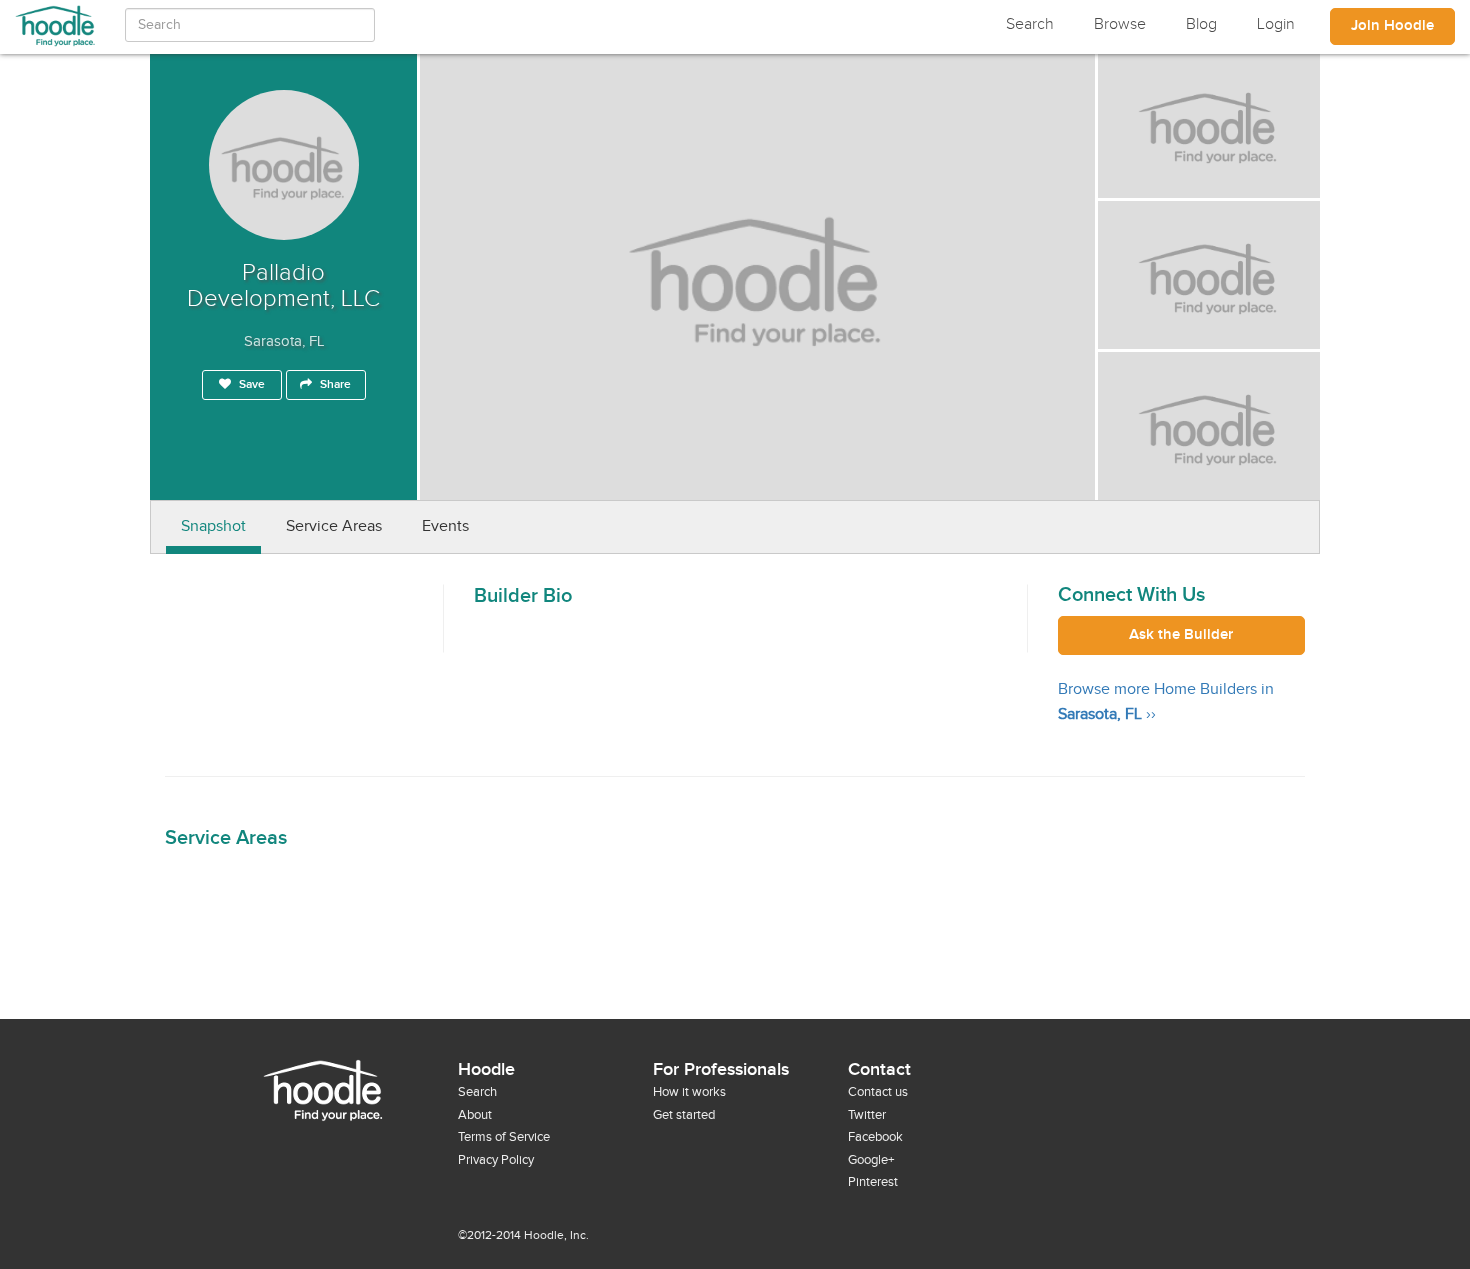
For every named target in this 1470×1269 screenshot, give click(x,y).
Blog (1201, 24)
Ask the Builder (1181, 635)
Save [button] (250, 384)
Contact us (878, 1092)
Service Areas (334, 526)
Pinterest (873, 1182)
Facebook (875, 1137)
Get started (684, 1115)
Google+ (871, 1160)
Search (1030, 24)
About (475, 1115)
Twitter (867, 1115)
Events (445, 526)
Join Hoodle (1392, 26)
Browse (1120, 24)
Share (334, 384)
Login (1276, 24)
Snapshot (213, 526)
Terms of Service (504, 1137)
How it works (689, 1092)
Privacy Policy (496, 1160)
